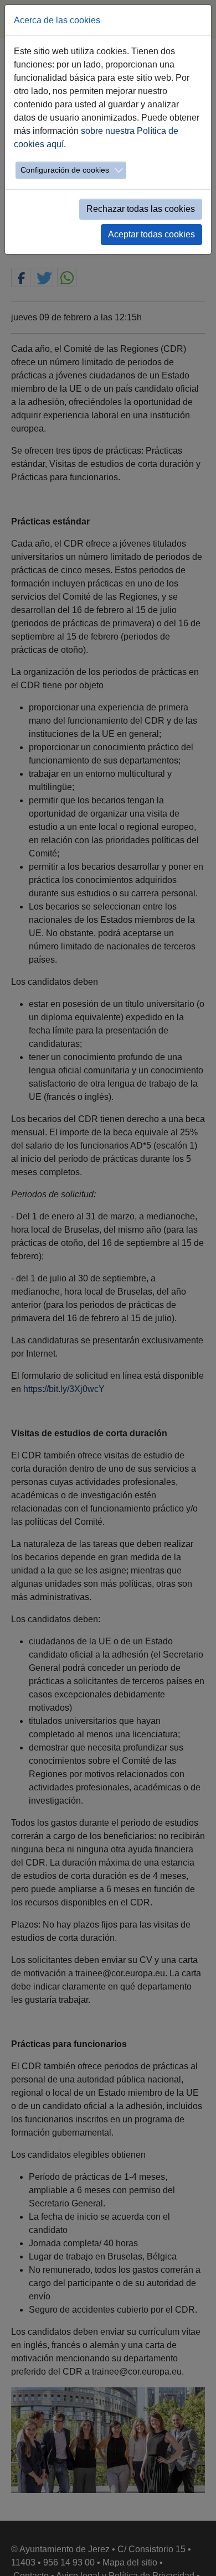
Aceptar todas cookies (151, 234)
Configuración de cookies (65, 170)
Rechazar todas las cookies (141, 209)
